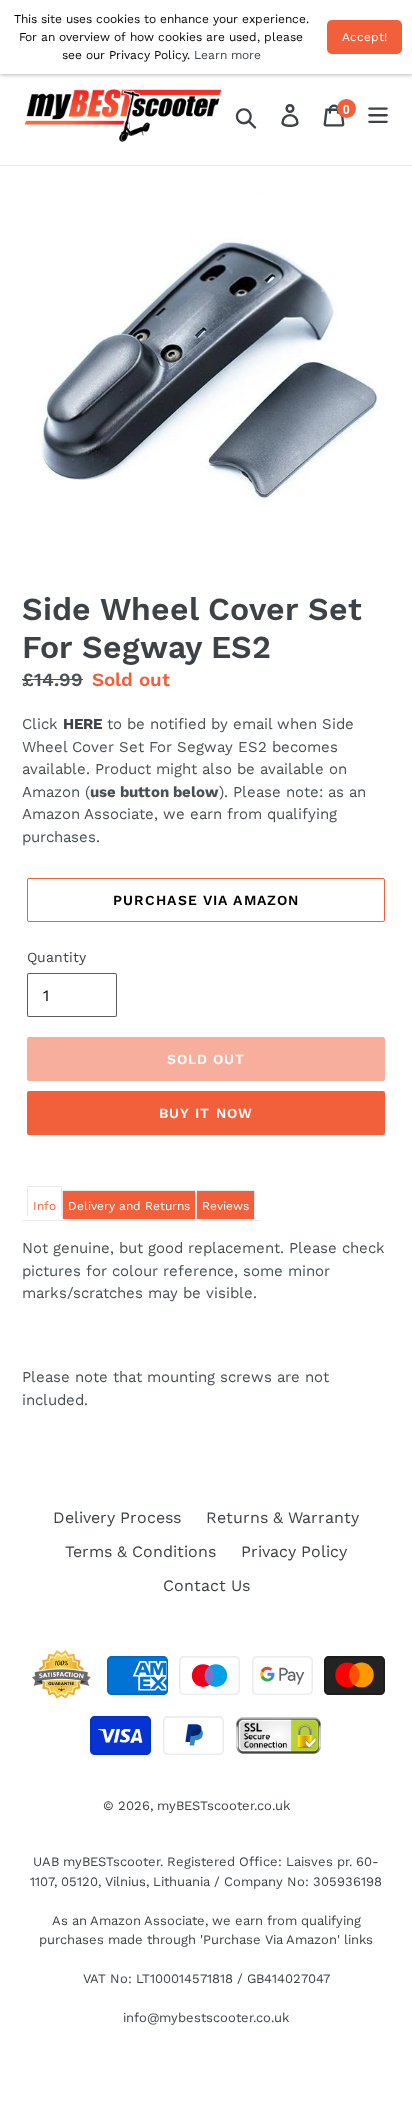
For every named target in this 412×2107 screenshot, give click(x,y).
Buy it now (206, 1113)
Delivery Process (117, 1517)
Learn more (227, 55)
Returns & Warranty (282, 1517)
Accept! (364, 37)
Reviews (225, 1206)
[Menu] (378, 116)
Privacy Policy (294, 1551)
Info (44, 1206)
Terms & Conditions (140, 1551)
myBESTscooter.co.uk (223, 1805)
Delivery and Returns (129, 1206)
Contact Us (206, 1585)
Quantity (56, 957)
